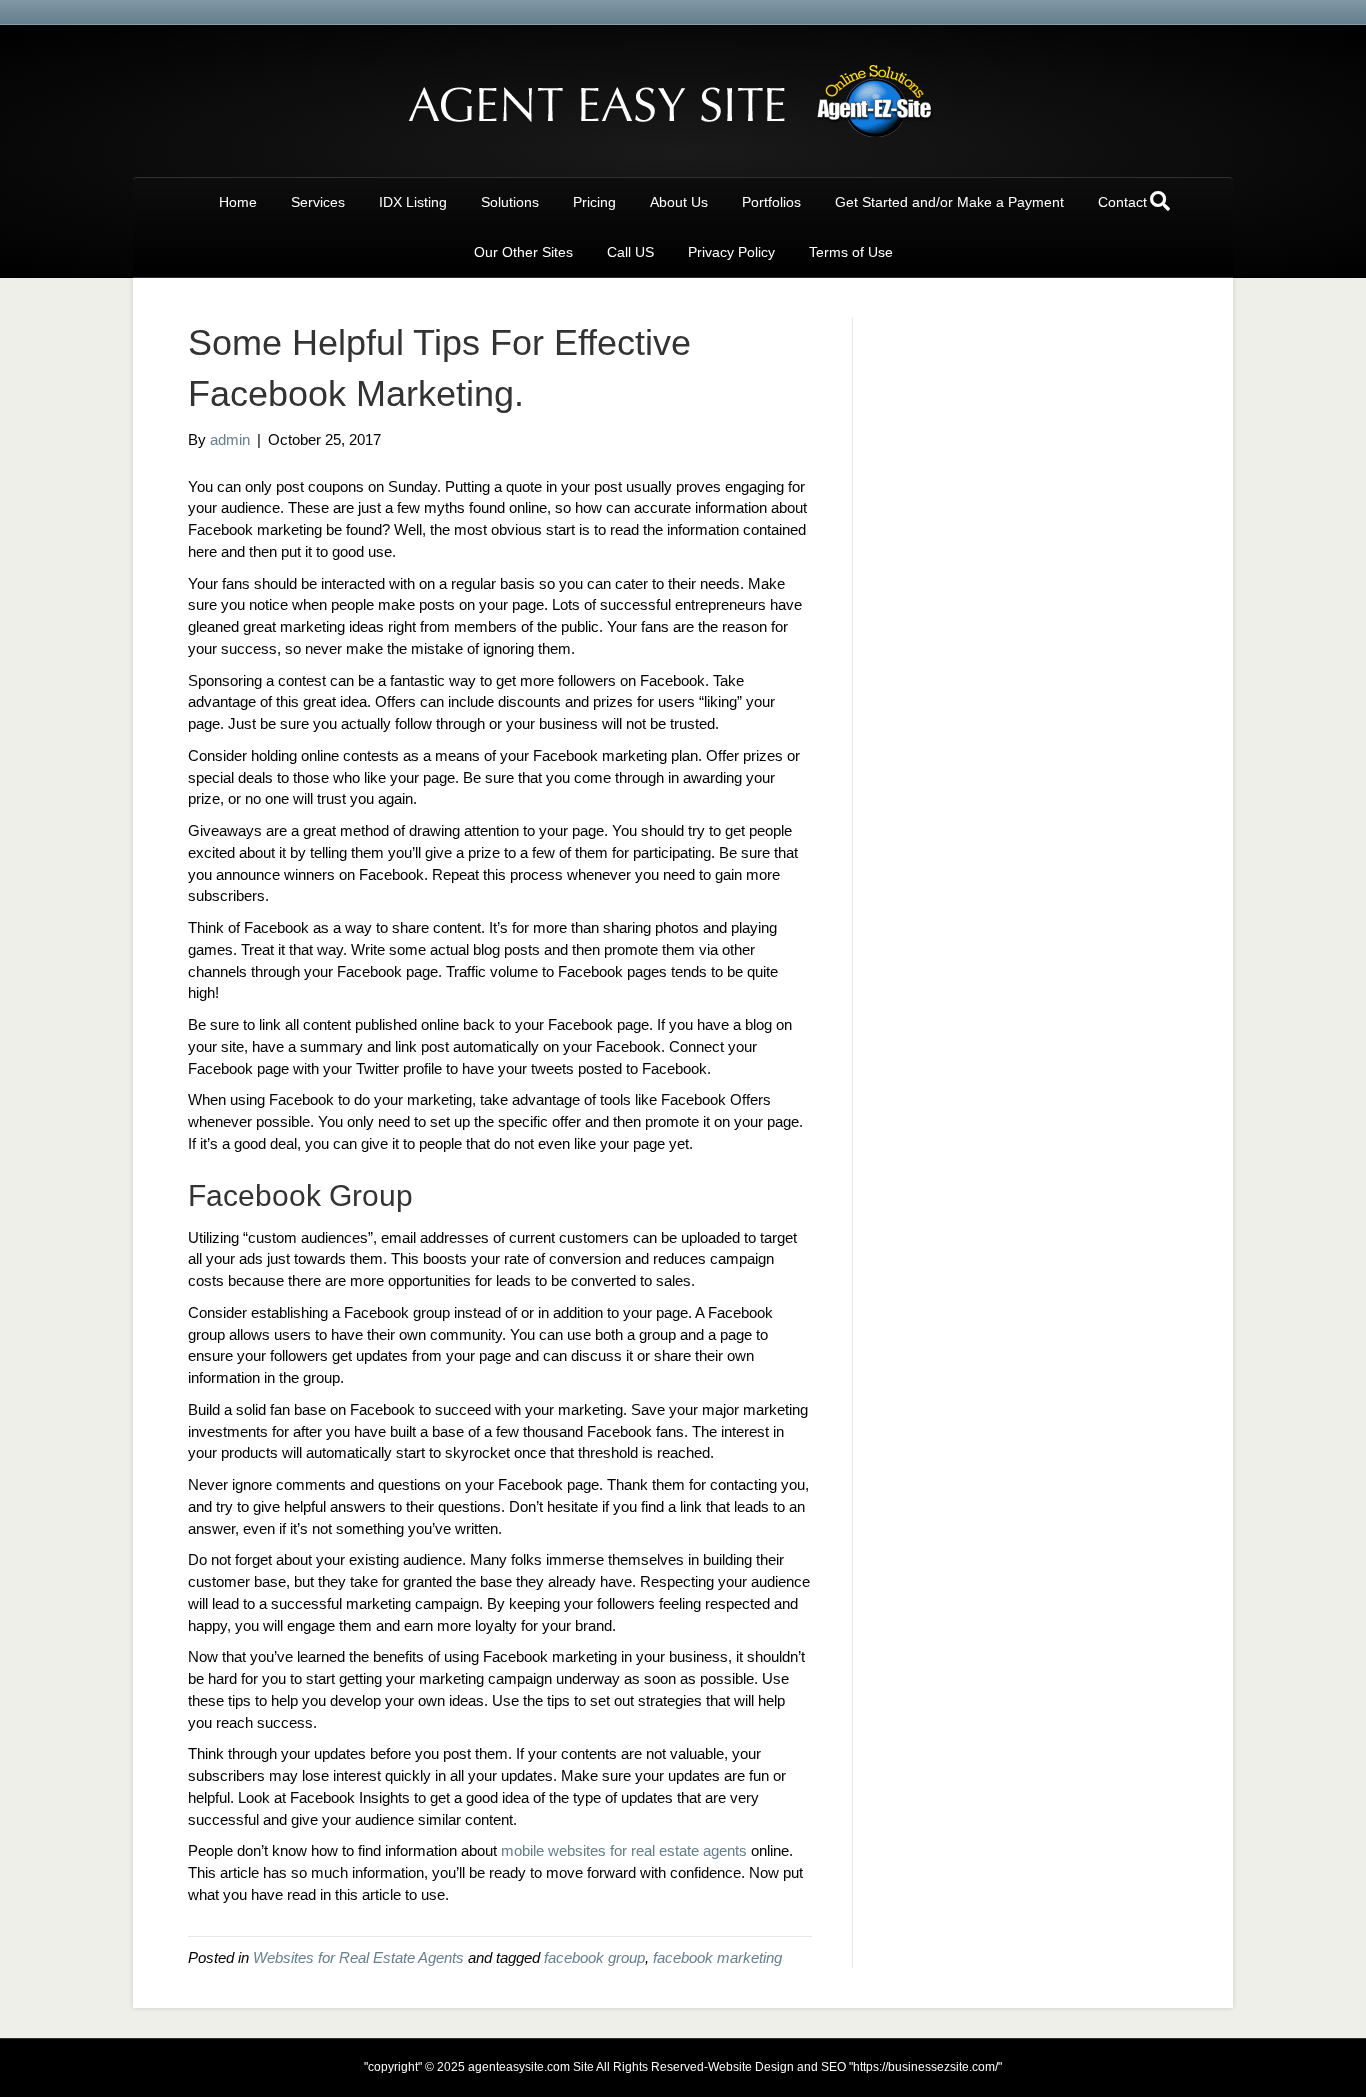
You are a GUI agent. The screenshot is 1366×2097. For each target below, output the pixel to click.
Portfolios (771, 202)
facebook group (594, 1957)
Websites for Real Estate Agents (358, 1957)
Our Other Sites (523, 252)
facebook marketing (717, 1957)
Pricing (594, 202)
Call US (630, 252)
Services (318, 202)
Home (238, 202)
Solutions (510, 202)
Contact (1122, 202)
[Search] (1160, 201)
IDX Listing (413, 202)
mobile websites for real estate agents (624, 1850)
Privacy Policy (731, 252)
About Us (679, 202)
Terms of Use (851, 252)
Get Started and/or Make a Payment (949, 202)
